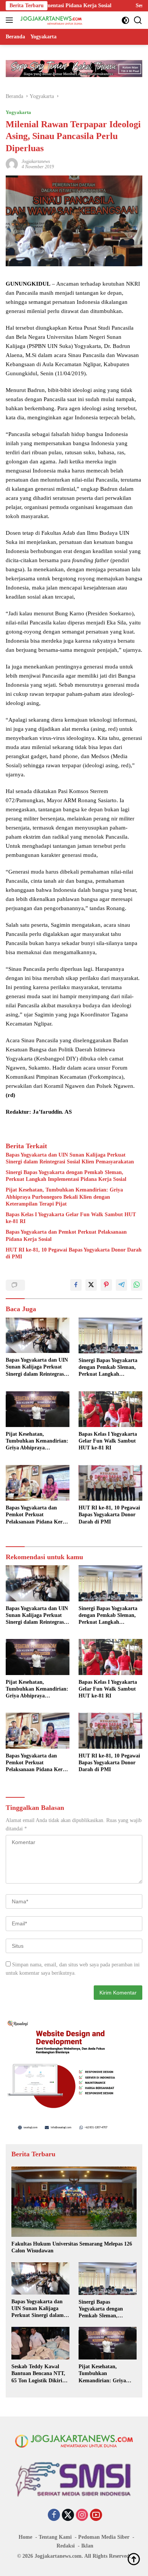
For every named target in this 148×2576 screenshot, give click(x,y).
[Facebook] (54, 2516)
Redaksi (66, 2546)
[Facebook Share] (76, 1285)
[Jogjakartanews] (51, 20)
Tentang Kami (55, 2537)
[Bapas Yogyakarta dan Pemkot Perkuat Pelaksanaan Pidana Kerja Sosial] (38, 1483)
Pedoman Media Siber (104, 2537)
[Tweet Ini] (91, 1285)
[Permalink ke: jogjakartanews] (12, 164)
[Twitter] (68, 2516)
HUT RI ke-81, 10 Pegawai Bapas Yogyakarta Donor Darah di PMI (74, 1253)
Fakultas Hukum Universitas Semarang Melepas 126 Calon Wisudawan (72, 2247)
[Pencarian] (138, 20)
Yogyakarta (18, 112)
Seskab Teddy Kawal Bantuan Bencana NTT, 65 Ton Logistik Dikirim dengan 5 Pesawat (39, 2374)
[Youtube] (96, 2516)
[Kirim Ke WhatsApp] (137, 1285)
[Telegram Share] (121, 1285)
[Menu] (11, 20)
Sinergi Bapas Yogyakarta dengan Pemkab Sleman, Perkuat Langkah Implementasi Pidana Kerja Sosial (66, 1176)
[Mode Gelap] (125, 20)
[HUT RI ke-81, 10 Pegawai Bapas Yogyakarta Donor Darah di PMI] (110, 1483)
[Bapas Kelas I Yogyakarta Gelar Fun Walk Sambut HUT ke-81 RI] (110, 1409)
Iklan (87, 2546)
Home (25, 2537)
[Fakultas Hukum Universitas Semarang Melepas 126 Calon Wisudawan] (74, 2202)
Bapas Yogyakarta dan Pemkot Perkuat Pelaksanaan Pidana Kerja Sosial (66, 1235)
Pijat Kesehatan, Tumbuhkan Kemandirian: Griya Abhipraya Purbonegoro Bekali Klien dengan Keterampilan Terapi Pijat (64, 1197)
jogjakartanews (36, 161)
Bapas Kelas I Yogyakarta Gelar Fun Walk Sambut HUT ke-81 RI (71, 1218)
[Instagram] (82, 2516)
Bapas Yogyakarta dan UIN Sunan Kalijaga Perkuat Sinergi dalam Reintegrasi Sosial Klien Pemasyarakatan (70, 1158)
